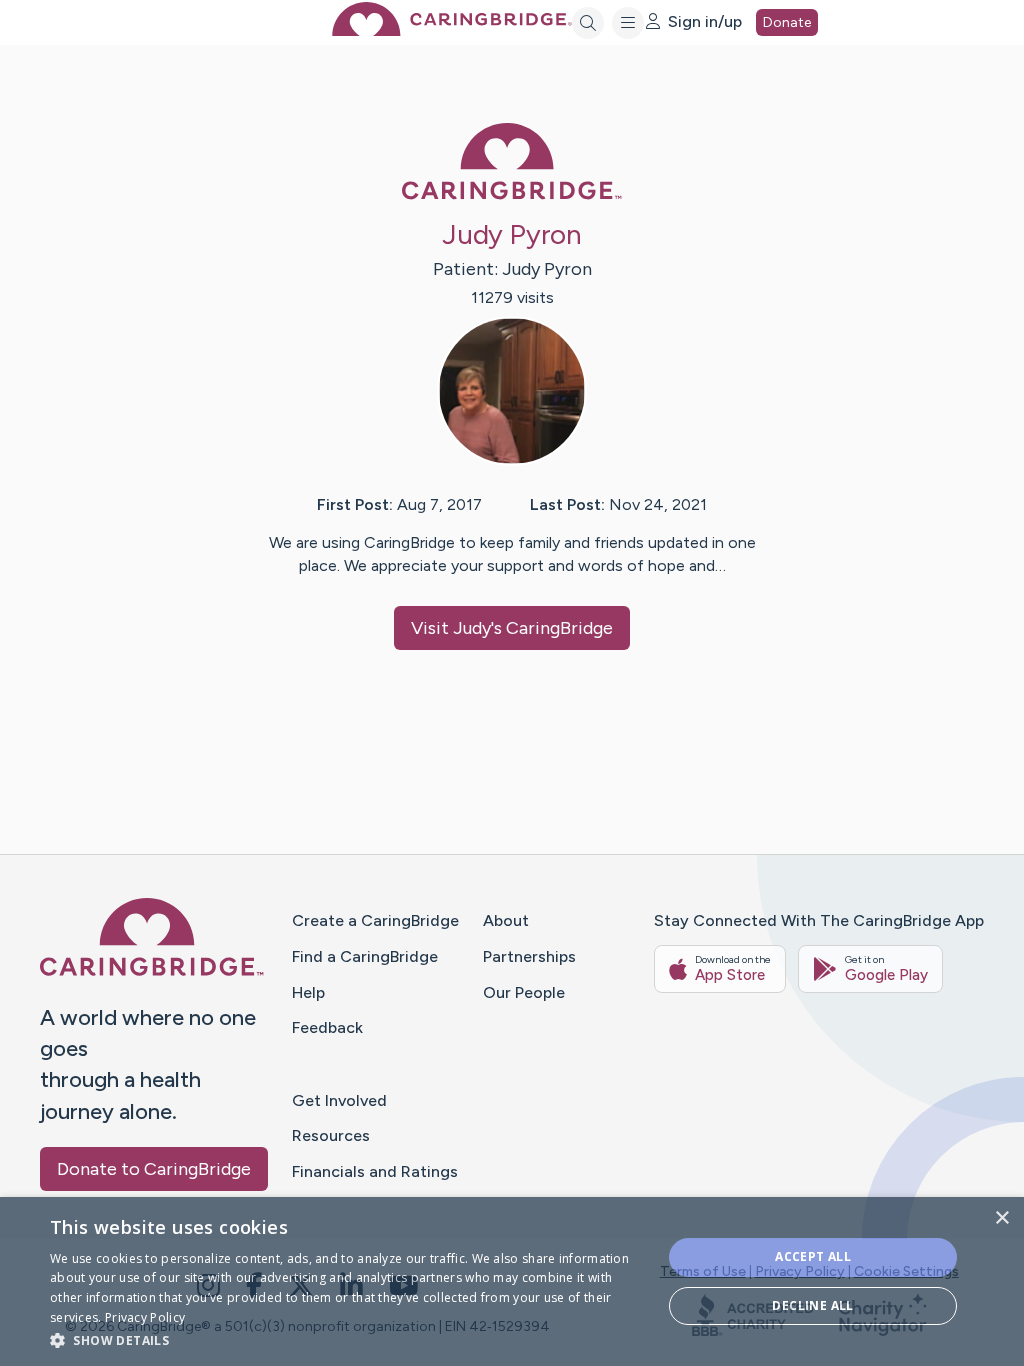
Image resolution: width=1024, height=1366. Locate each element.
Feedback (327, 1027)
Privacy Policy (800, 1271)
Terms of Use (703, 1271)
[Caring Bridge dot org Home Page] (452, 30)
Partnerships (529, 956)
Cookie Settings (906, 1271)
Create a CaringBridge (375, 920)
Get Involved (339, 1100)
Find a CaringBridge (365, 956)
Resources (331, 1135)
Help (308, 992)
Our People (524, 992)
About (506, 920)
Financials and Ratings (375, 1171)
